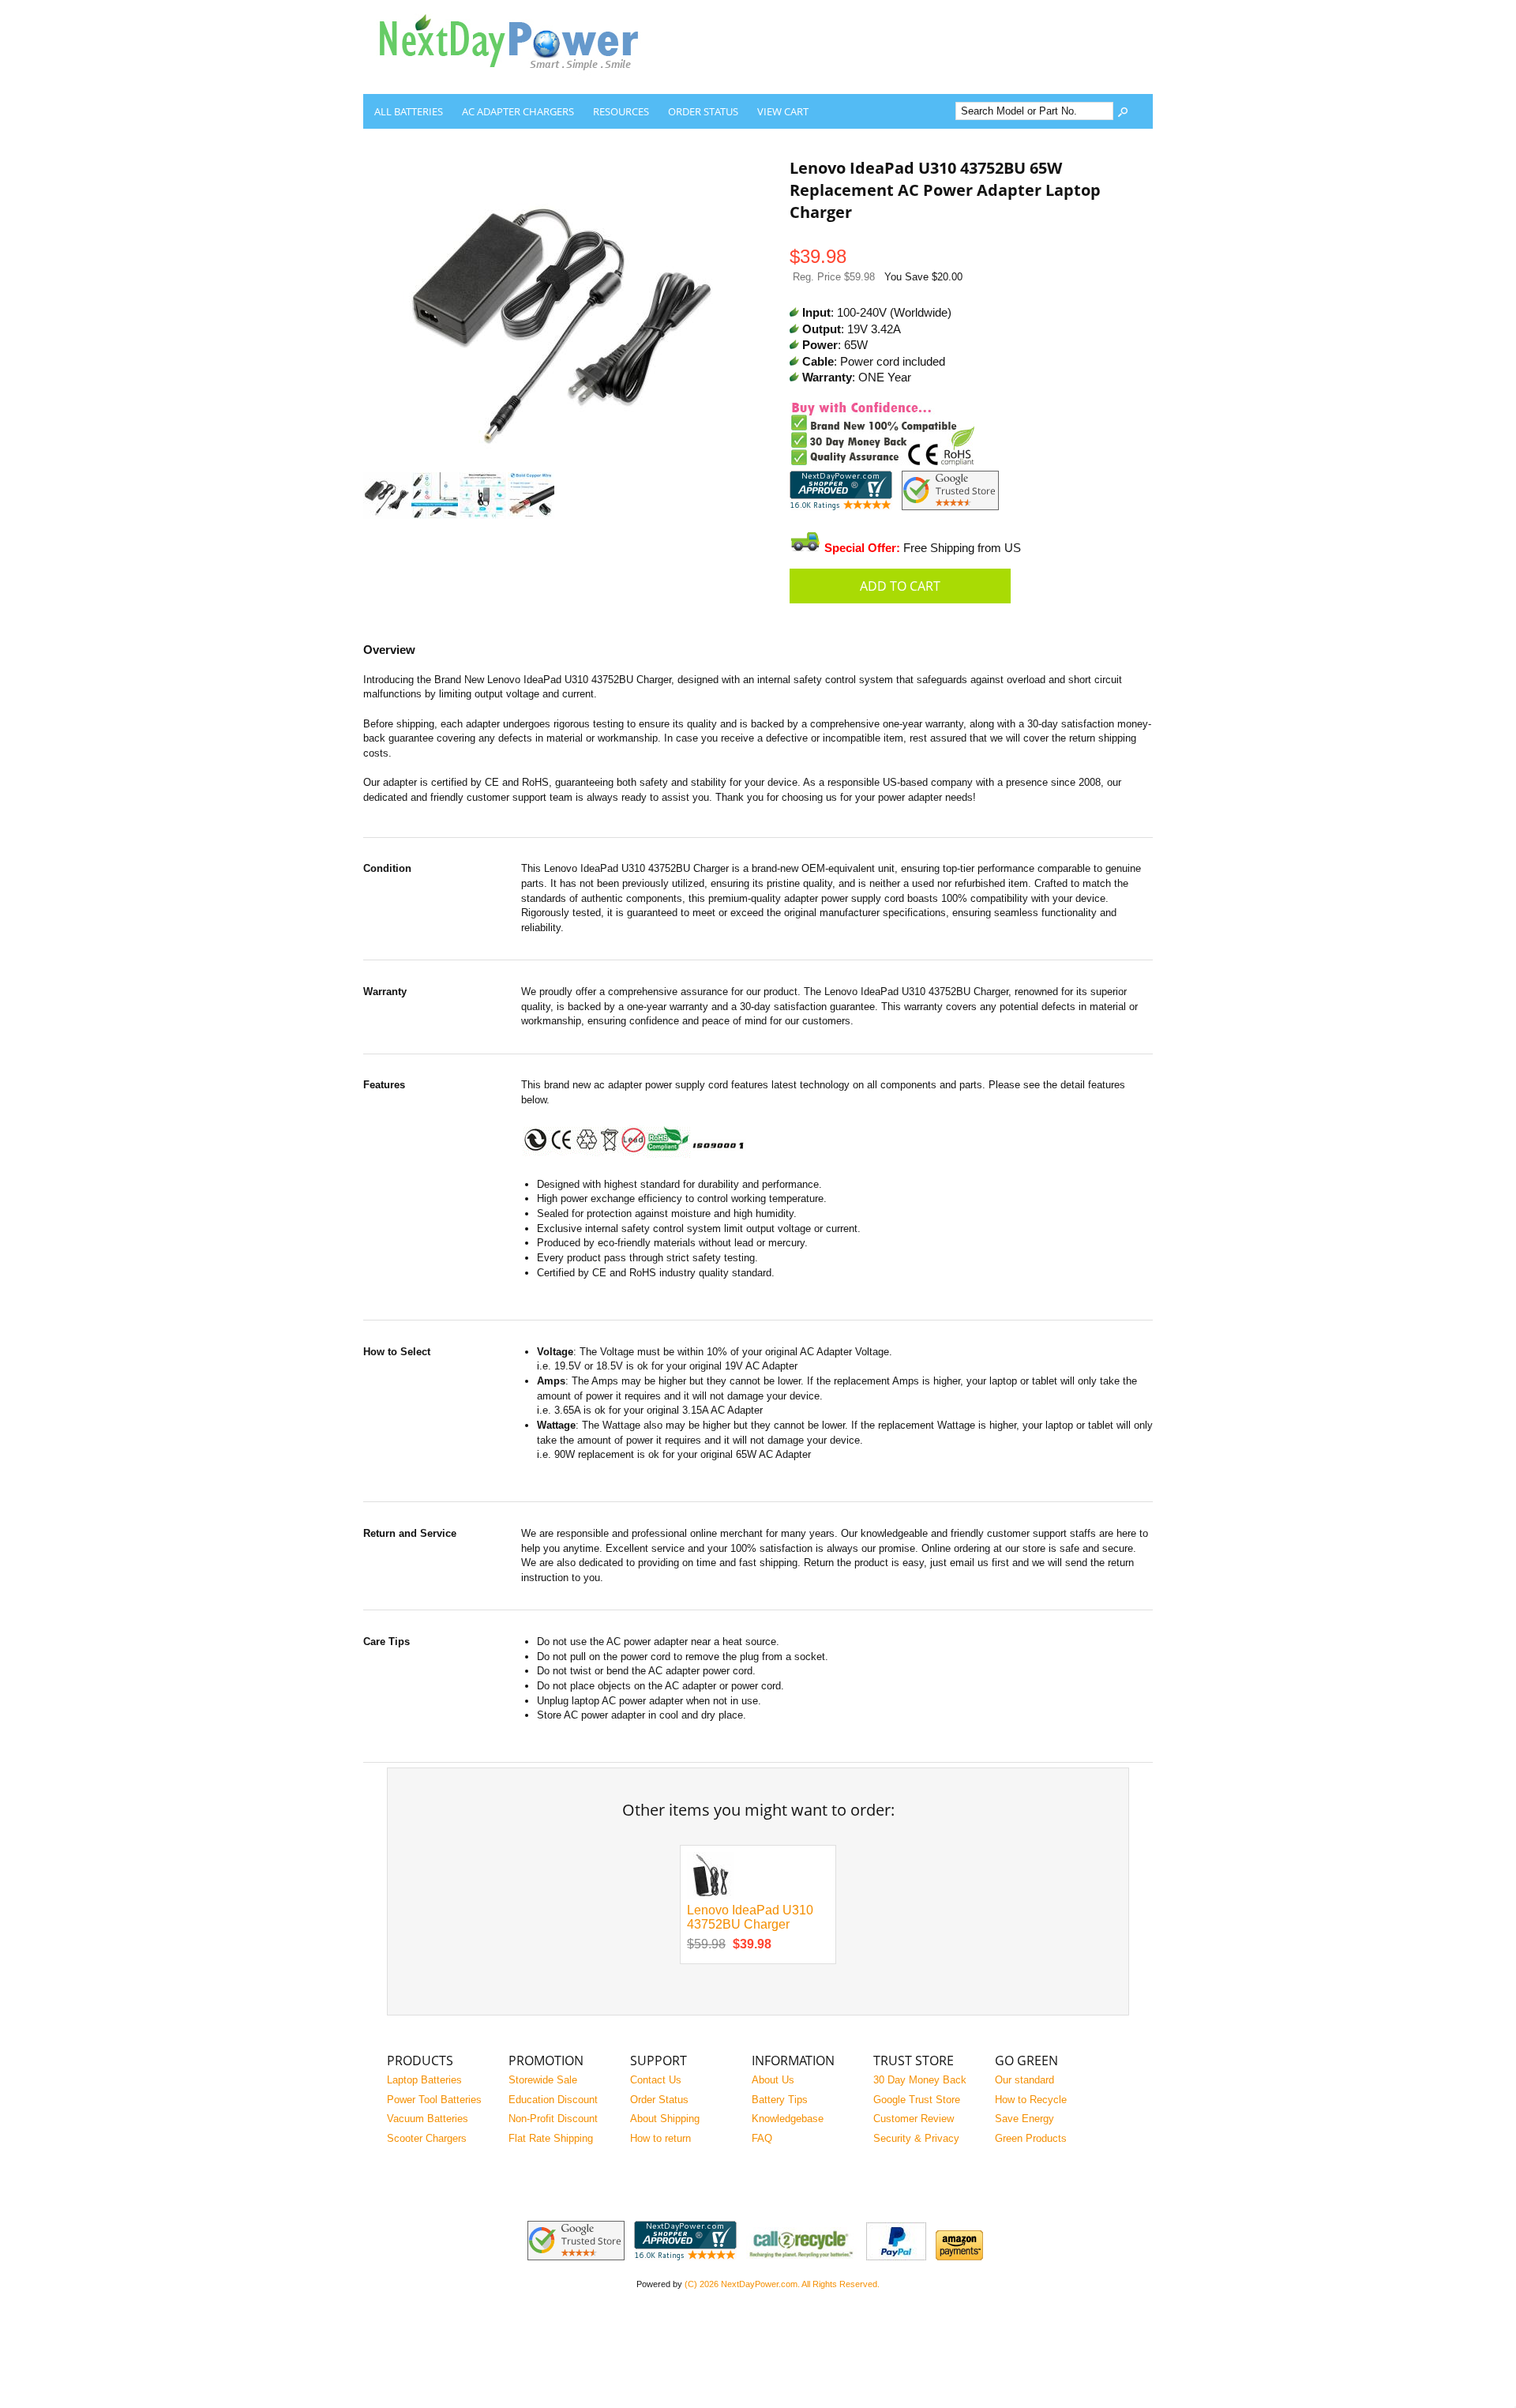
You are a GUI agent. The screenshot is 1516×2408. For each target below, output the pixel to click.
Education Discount (553, 2100)
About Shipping (665, 2119)
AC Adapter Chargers (518, 111)
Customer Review (914, 2119)
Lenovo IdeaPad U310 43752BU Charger (750, 1918)
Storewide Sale (543, 2080)
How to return (660, 2138)
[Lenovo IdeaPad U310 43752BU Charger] (710, 1895)
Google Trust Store (917, 2100)
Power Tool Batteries (434, 2100)
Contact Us (656, 2080)
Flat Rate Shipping (551, 2138)
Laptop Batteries (424, 2080)
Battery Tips (780, 2100)
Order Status (703, 111)
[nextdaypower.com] (521, 82)
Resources (621, 111)
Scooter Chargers (427, 2138)
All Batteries (409, 111)
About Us (773, 2080)
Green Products (1031, 2138)
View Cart (783, 111)
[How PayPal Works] (896, 2257)
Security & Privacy (916, 2138)
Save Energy (1024, 2119)
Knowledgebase (788, 2119)
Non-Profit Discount (553, 2119)
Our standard (1024, 2080)
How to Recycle (1031, 2100)
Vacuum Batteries (428, 2119)
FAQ (762, 2138)
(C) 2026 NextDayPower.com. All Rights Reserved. (782, 2284)
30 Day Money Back (920, 2080)
